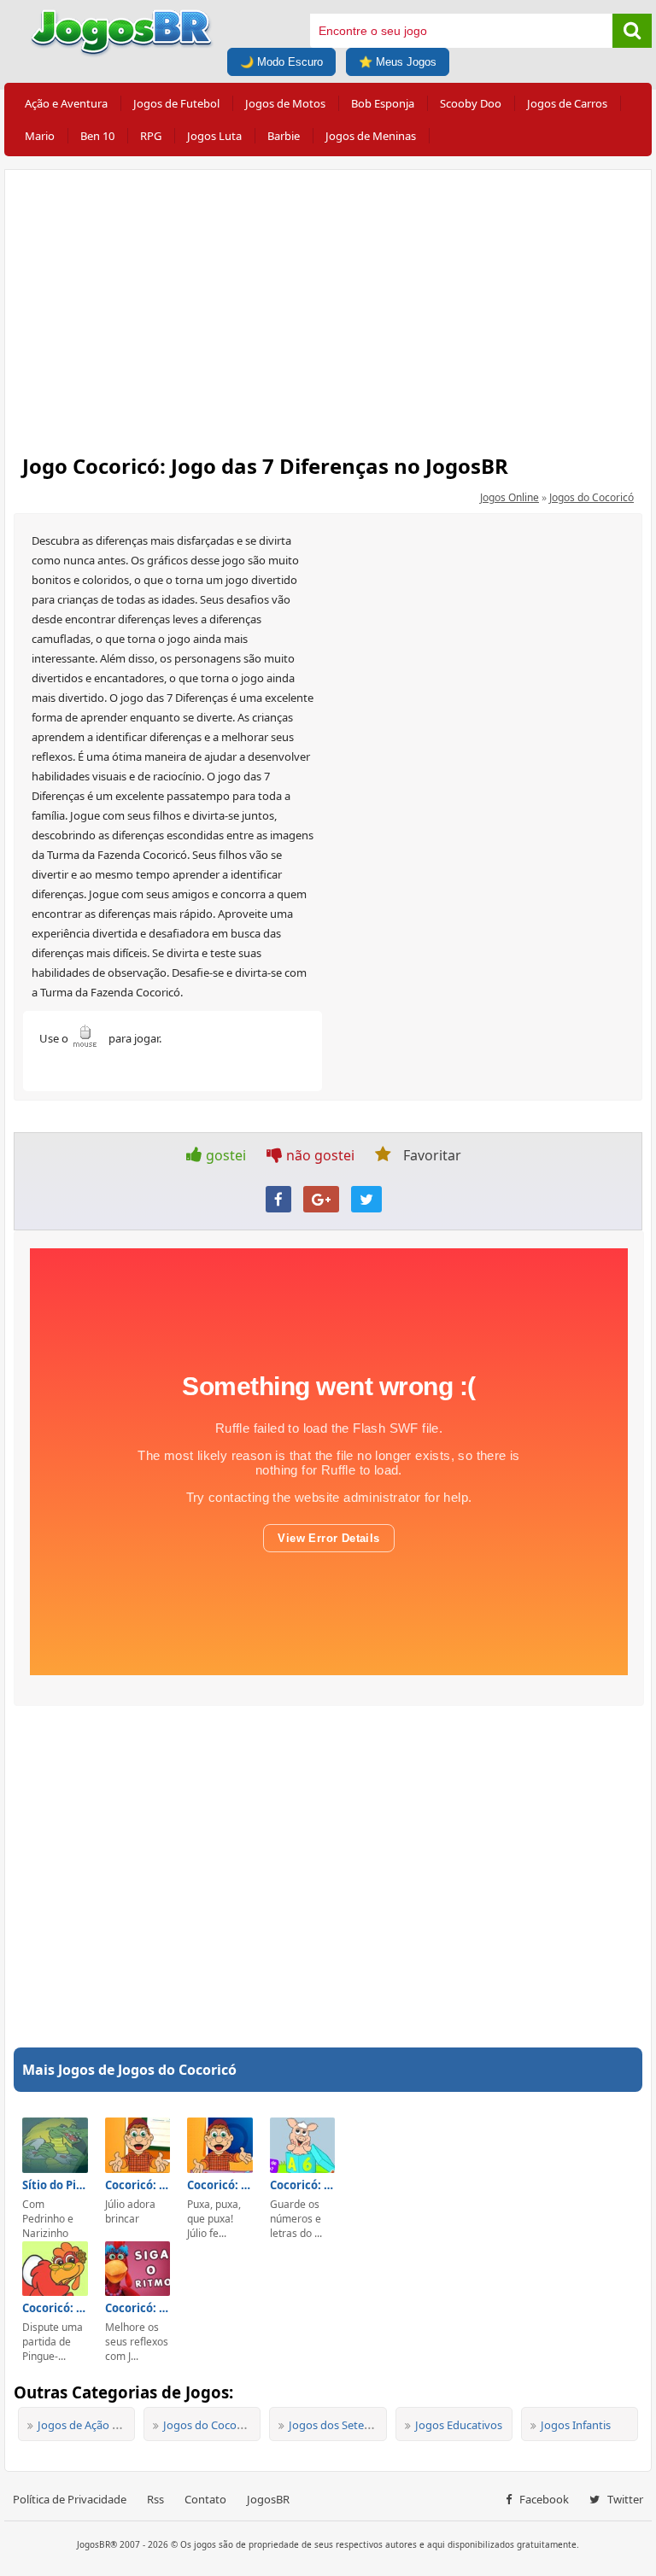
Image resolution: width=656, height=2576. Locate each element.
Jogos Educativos (459, 2425)
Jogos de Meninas (371, 136)
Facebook (543, 2499)
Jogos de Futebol (176, 103)
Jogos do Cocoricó (592, 497)
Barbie (284, 136)
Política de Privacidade (70, 2499)
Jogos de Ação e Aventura (102, 2425)
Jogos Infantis (576, 2425)
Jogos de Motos (285, 103)
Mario (40, 136)
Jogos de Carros (567, 103)
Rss (155, 2499)
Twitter (624, 2499)
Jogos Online (510, 497)
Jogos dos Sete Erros (341, 2425)
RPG (151, 136)
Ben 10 (97, 136)
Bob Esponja (383, 103)
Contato (205, 2499)
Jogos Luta (214, 136)
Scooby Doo (471, 103)
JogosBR (268, 2499)
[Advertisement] (328, 307)
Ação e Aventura (66, 103)
